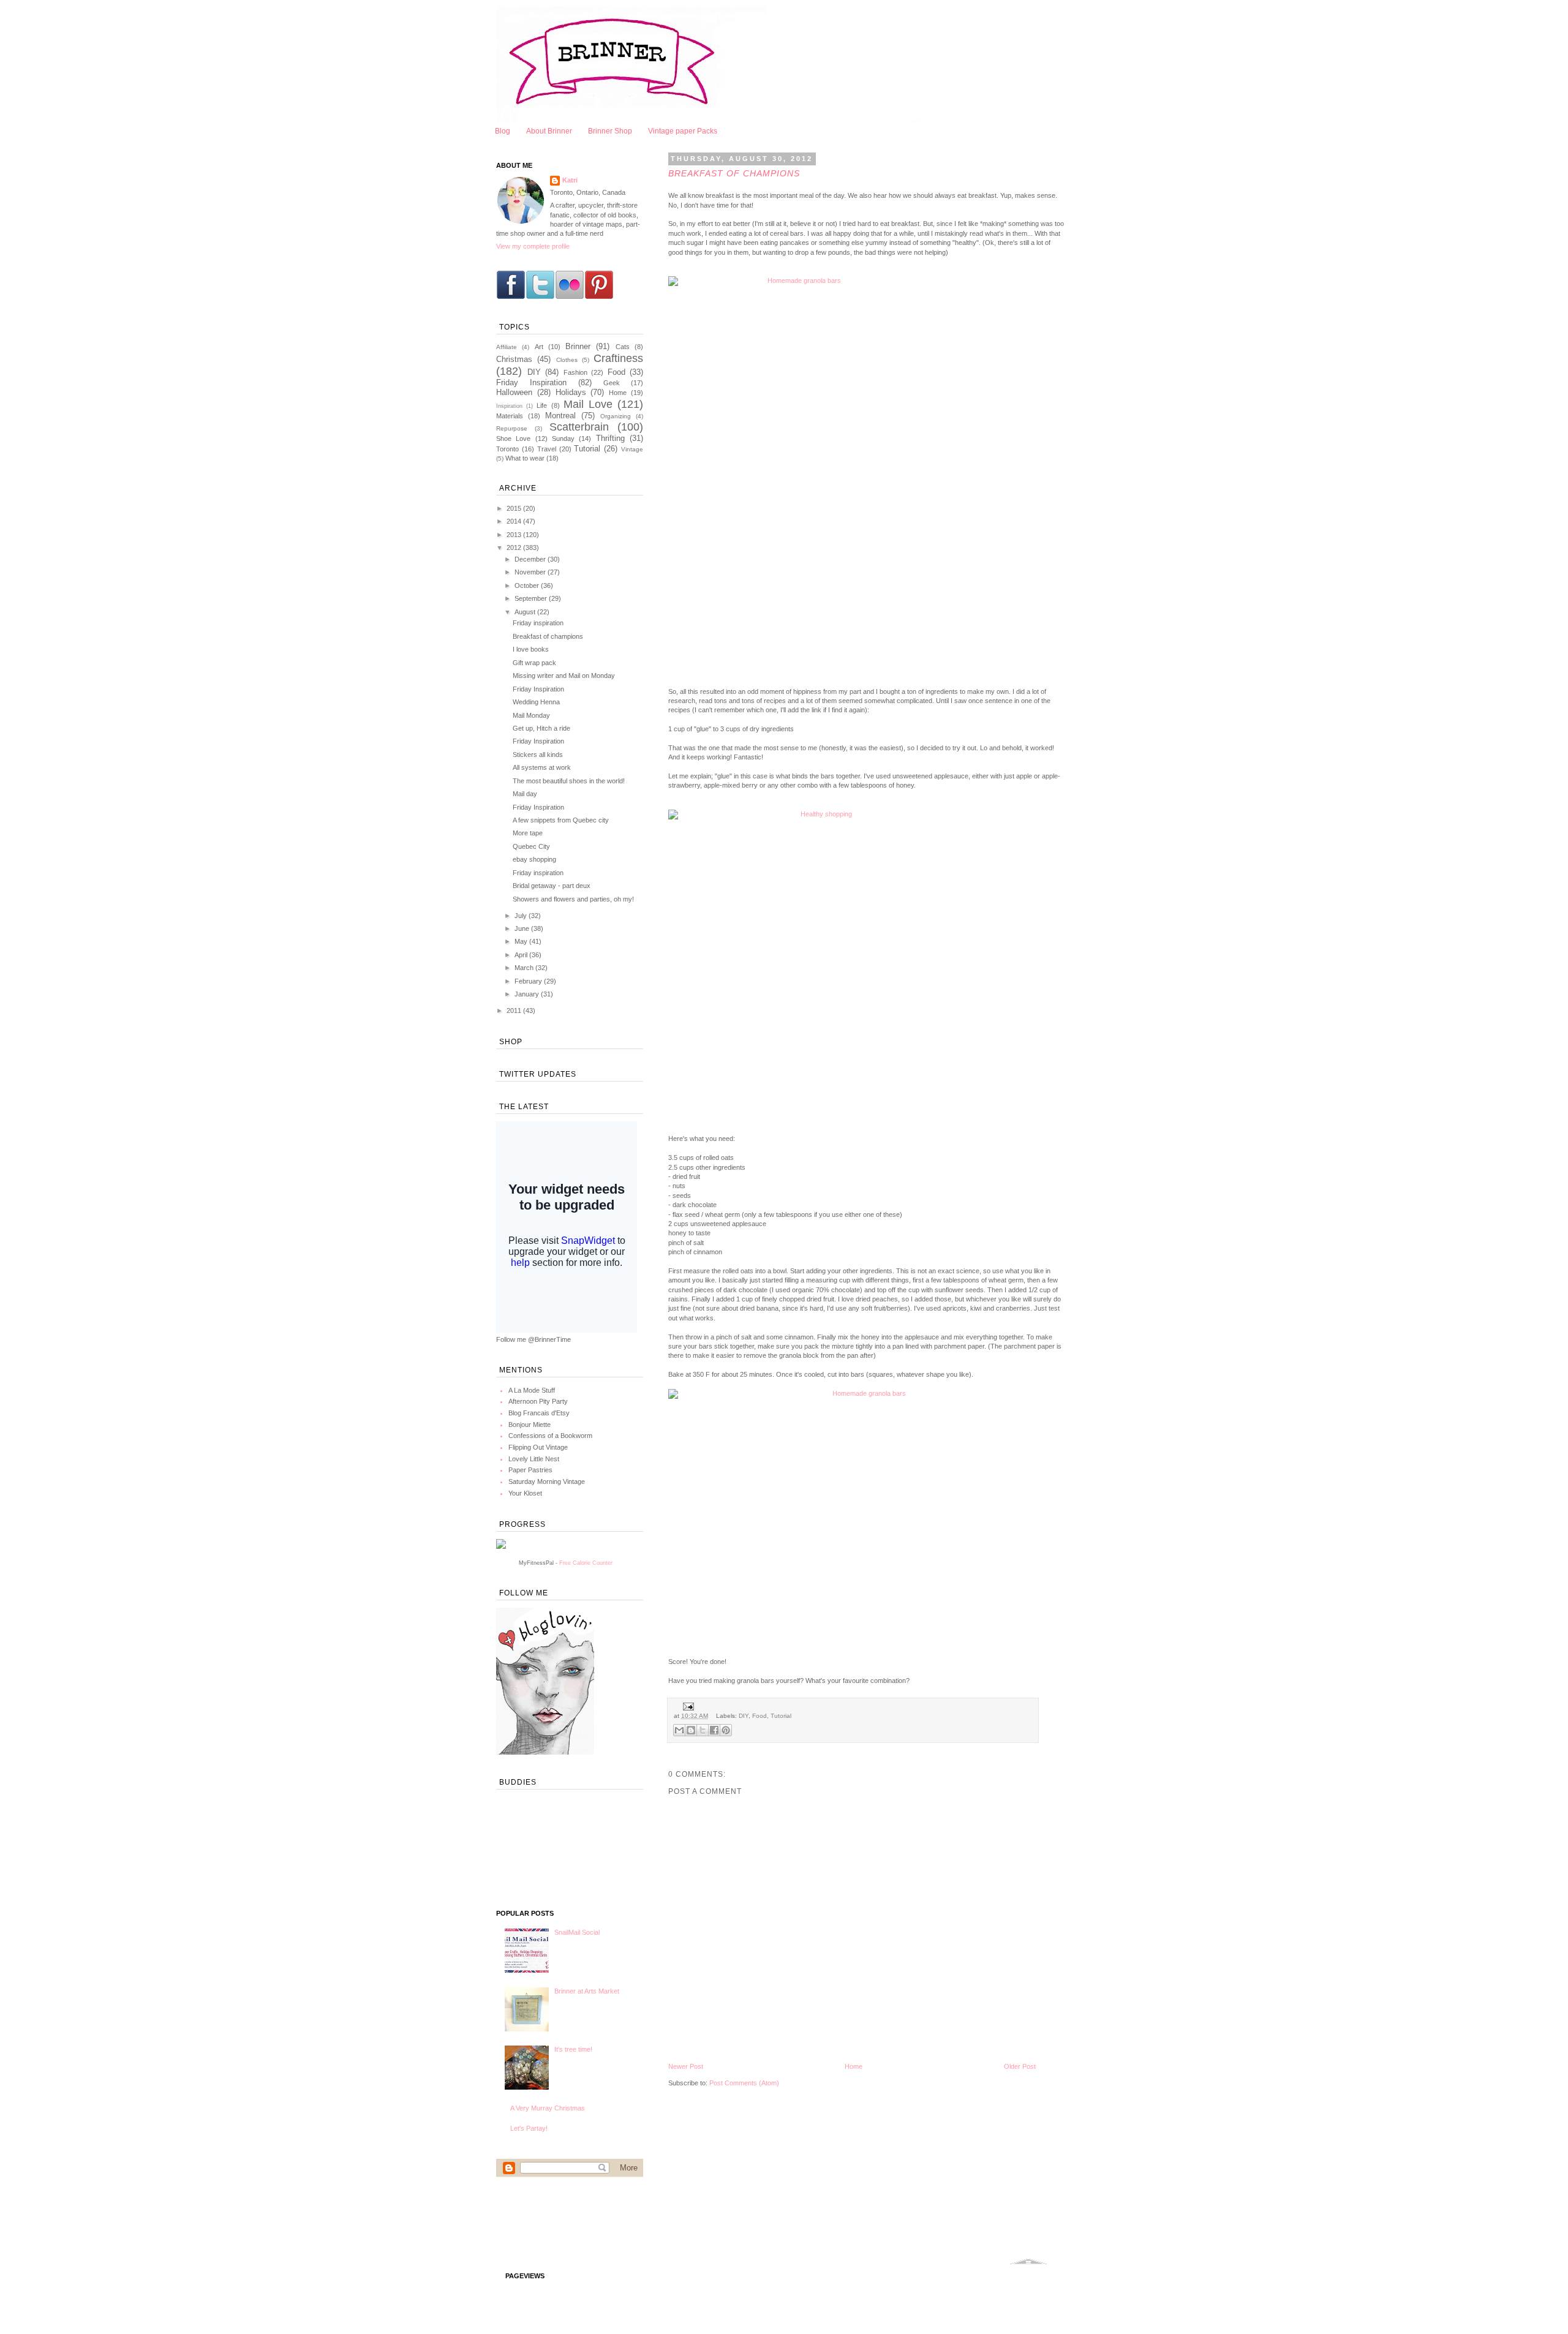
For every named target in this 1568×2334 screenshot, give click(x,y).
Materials (510, 416)
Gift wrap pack (534, 663)
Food (759, 1716)
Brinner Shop (610, 131)
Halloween (514, 392)
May (522, 941)
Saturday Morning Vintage (547, 1481)
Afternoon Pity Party (538, 1401)
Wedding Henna (536, 702)
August (526, 612)
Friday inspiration (538, 623)
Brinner (578, 346)
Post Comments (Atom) (744, 2083)
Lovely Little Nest (534, 1459)
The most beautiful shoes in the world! (569, 781)
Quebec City (531, 846)
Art (539, 347)
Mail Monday (531, 715)
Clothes (567, 360)
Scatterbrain (579, 427)
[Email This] (679, 1730)
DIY (744, 1716)
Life (542, 405)
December (531, 559)
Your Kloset (525, 1493)
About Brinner (549, 131)
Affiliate (507, 347)
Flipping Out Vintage (538, 1447)
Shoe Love (513, 439)
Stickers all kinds (538, 755)
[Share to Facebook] (714, 1730)
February (529, 981)
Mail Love (588, 404)
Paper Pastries (530, 1470)
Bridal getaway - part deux (552, 886)
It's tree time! (573, 2049)
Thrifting (610, 438)
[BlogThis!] (691, 1730)
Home (854, 2066)
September (532, 598)
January (528, 994)
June (523, 928)
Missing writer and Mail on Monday (564, 676)
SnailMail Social (577, 1932)
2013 (515, 535)
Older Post (1020, 2066)
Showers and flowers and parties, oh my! (573, 899)
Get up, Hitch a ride (541, 728)
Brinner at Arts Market (587, 1991)
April (522, 955)
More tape (528, 833)
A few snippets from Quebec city (561, 820)
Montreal (560, 416)
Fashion (575, 372)
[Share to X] (703, 1730)
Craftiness (618, 358)
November (531, 572)
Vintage (632, 449)
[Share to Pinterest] (726, 1730)
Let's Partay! (529, 2128)
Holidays (571, 392)
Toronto (507, 449)
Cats (623, 347)
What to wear (525, 458)
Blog (503, 131)
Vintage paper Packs (683, 131)
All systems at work (542, 767)
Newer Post (686, 2066)
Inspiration (509, 406)
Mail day (525, 794)
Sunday (563, 439)
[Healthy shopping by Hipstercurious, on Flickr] (867, 963)
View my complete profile (533, 246)
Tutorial (781, 1716)
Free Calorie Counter (586, 1563)
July (522, 916)
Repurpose (512, 428)
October (528, 585)
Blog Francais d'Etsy (539, 1413)
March (525, 968)
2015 (515, 508)
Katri (570, 180)
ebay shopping (534, 859)
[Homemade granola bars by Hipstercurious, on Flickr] (867, 472)
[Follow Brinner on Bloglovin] (545, 1752)
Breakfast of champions (548, 636)
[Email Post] (687, 1706)
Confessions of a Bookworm (550, 1436)
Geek (612, 383)
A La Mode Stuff (532, 1390)
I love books (531, 649)
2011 (515, 1011)
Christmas (514, 359)
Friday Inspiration (531, 382)
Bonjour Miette (530, 1425)
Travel (547, 449)
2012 (515, 548)
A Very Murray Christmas (548, 2108)
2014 (515, 521)
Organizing (616, 416)
